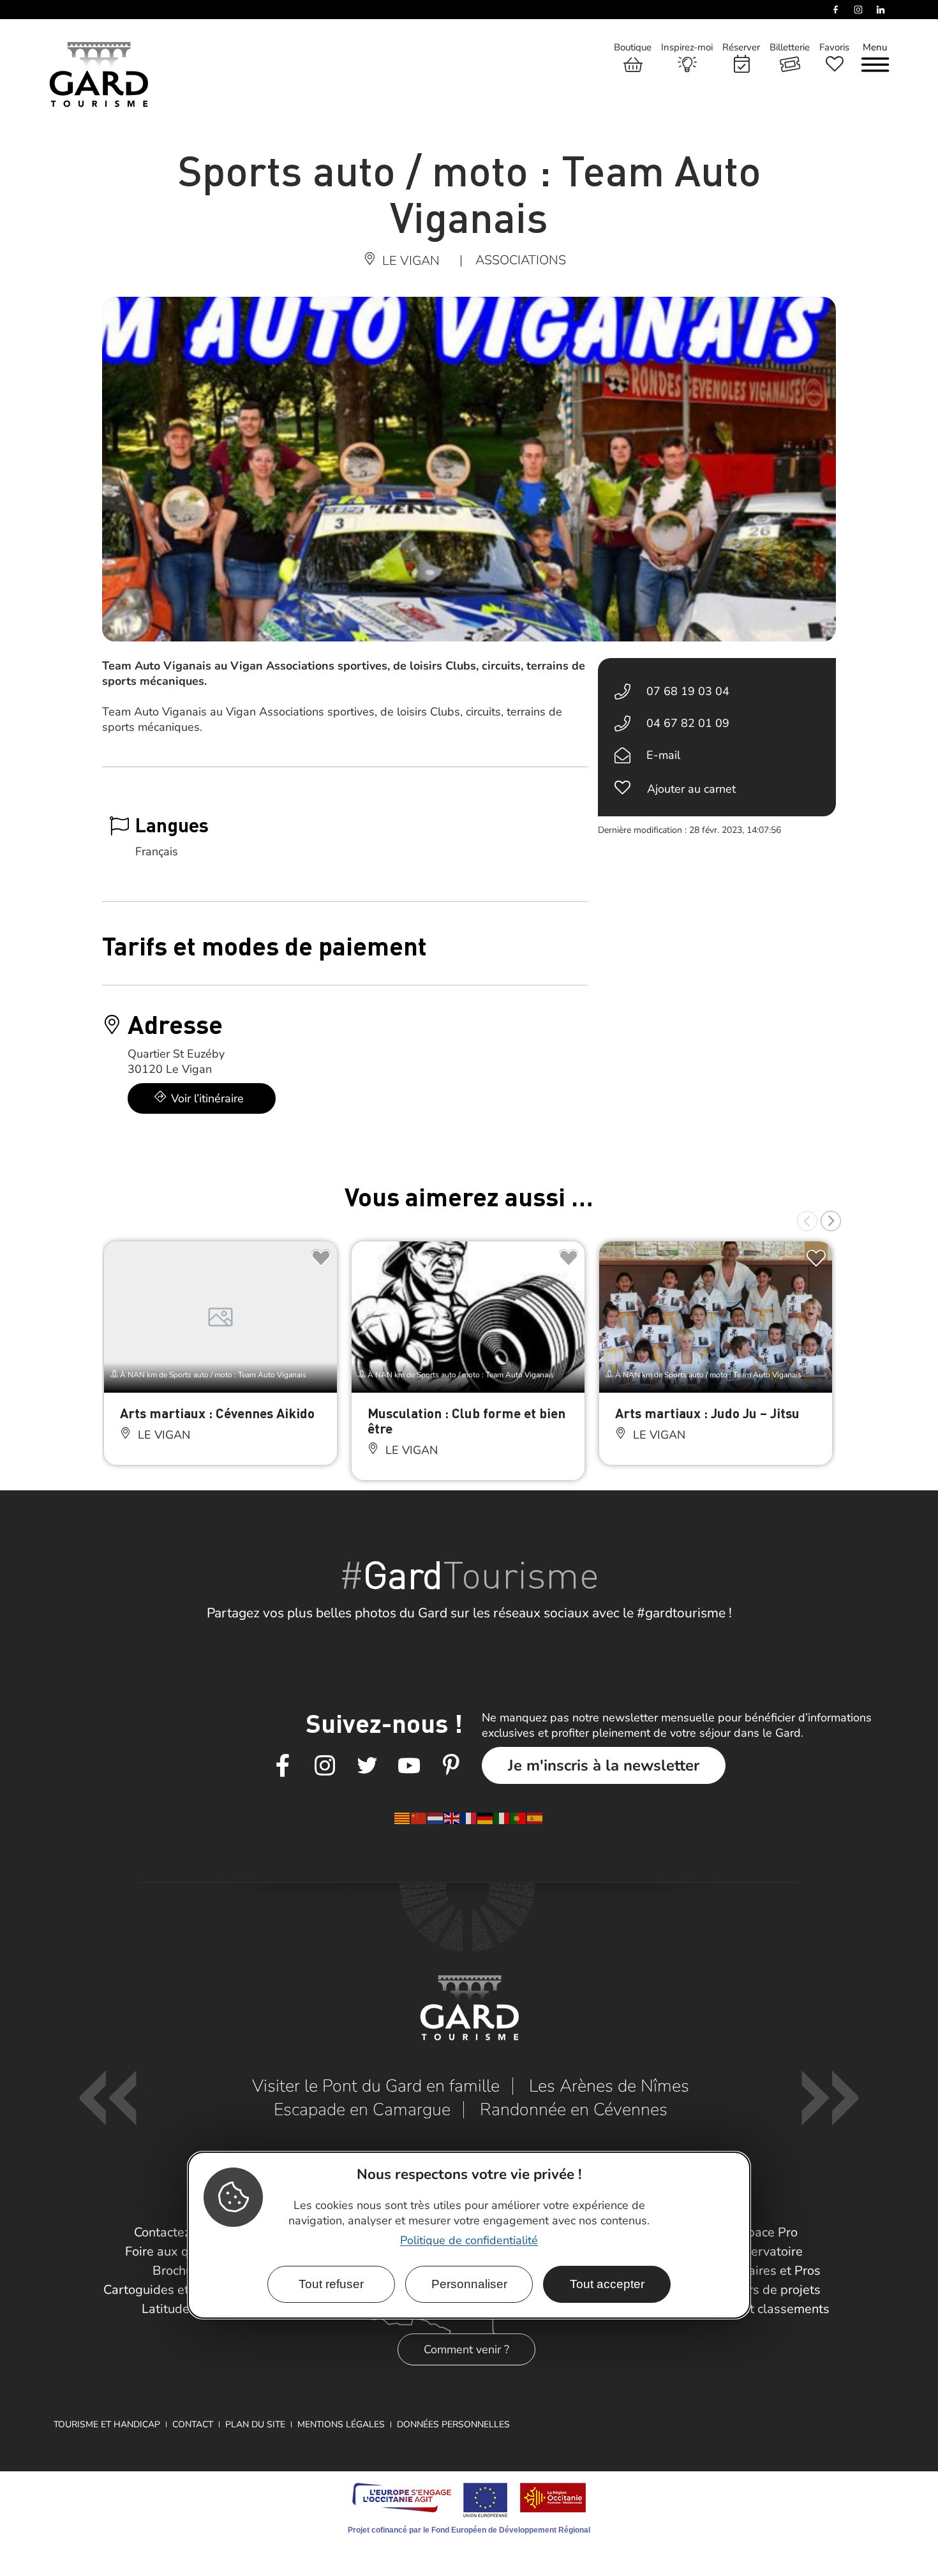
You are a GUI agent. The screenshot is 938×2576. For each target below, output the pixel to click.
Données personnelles (453, 2424)
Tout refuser (331, 2284)
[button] (807, 1221)
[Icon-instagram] (325, 1766)
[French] (469, 1817)
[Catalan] (403, 1817)
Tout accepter (607, 2284)
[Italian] (502, 1817)
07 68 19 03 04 (688, 691)
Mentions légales (341, 2424)
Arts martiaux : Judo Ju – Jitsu (707, 1413)
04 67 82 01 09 (688, 723)
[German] (486, 1817)
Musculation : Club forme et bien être (466, 1420)
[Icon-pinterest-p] (451, 1766)
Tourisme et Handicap (107, 2424)
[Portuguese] (519, 1817)
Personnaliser (469, 2284)
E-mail (663, 755)
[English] (452, 1817)
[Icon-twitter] (367, 1766)
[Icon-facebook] (283, 1766)
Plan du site (255, 2424)
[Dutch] (436, 1817)
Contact (193, 2424)
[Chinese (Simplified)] (419, 1817)
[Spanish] (535, 1817)
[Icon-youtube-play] (409, 1766)
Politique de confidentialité (469, 2240)
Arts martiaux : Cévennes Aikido (217, 1413)
